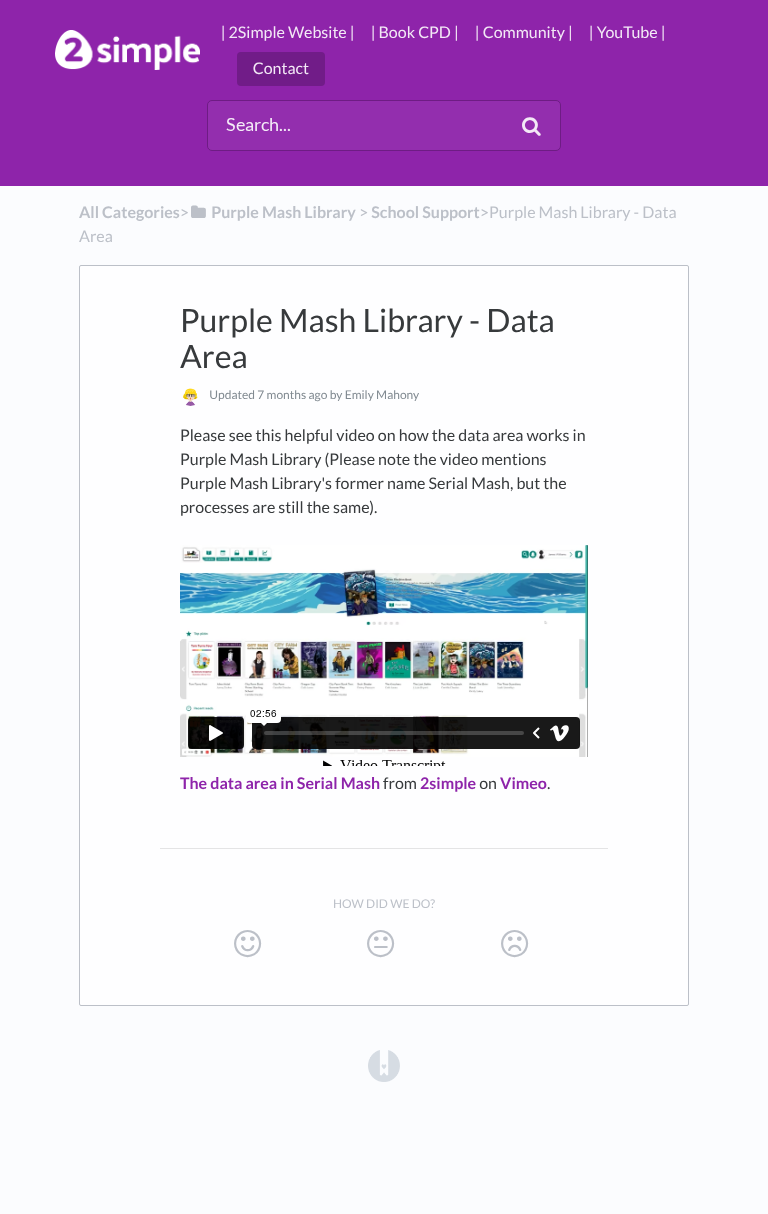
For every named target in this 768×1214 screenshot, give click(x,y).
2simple (448, 783)
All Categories (129, 212)
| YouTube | (627, 32)
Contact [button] (281, 68)
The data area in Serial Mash (280, 783)
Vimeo (523, 783)
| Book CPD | (415, 32)
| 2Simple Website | (288, 32)
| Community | (524, 32)
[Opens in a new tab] (384, 1064)
